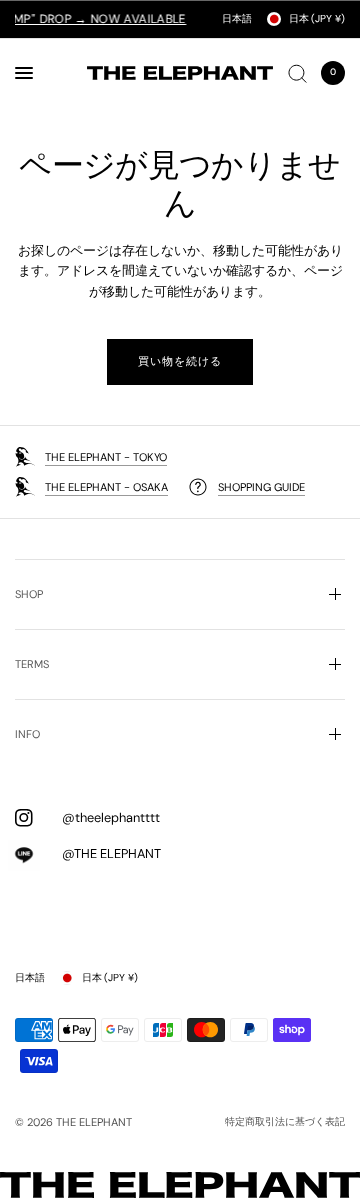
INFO (27, 734)
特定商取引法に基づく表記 (285, 1122)
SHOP (29, 594)
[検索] (297, 73)
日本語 (237, 18)
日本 (317, 18)
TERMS (32, 664)
